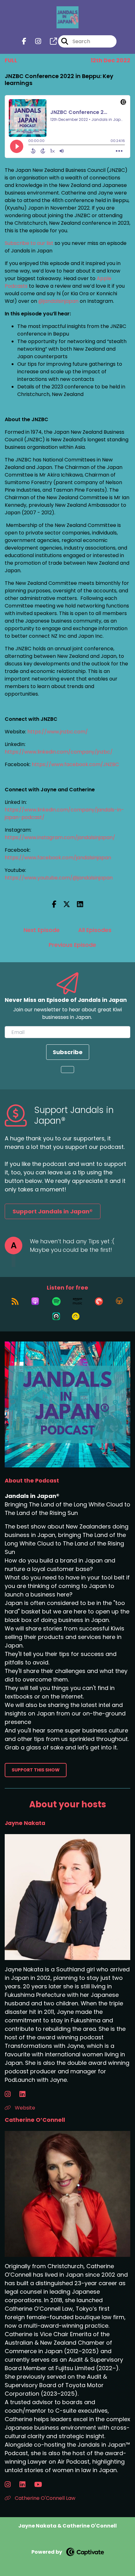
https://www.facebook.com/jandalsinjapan (58, 858)
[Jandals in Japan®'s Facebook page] (24, 41)
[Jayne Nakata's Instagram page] (11, 2094)
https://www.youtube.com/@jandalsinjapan (59, 878)
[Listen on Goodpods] (76, 1316)
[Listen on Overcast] (119, 1301)
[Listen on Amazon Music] (78, 1301)
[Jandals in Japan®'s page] (50, 41)
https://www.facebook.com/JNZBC (75, 764)
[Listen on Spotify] (56, 1301)
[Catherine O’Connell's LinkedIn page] (26, 2485)
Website (24, 2108)
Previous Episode (72, 945)
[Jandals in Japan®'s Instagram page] (34, 41)
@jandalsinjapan (58, 301)
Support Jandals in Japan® (53, 1211)
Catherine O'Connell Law (44, 2498)
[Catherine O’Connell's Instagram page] (11, 2485)
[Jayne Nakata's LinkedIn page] (26, 2094)
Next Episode (42, 930)
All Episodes (95, 930)
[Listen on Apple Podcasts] (35, 1301)
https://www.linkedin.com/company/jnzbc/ (59, 752)
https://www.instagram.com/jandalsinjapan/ (60, 837)
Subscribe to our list (29, 243)
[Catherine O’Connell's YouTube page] (42, 2485)
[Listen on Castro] (56, 1316)
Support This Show (36, 1770)
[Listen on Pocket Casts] (99, 1301)
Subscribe (68, 1052)
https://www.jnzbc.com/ (58, 732)
